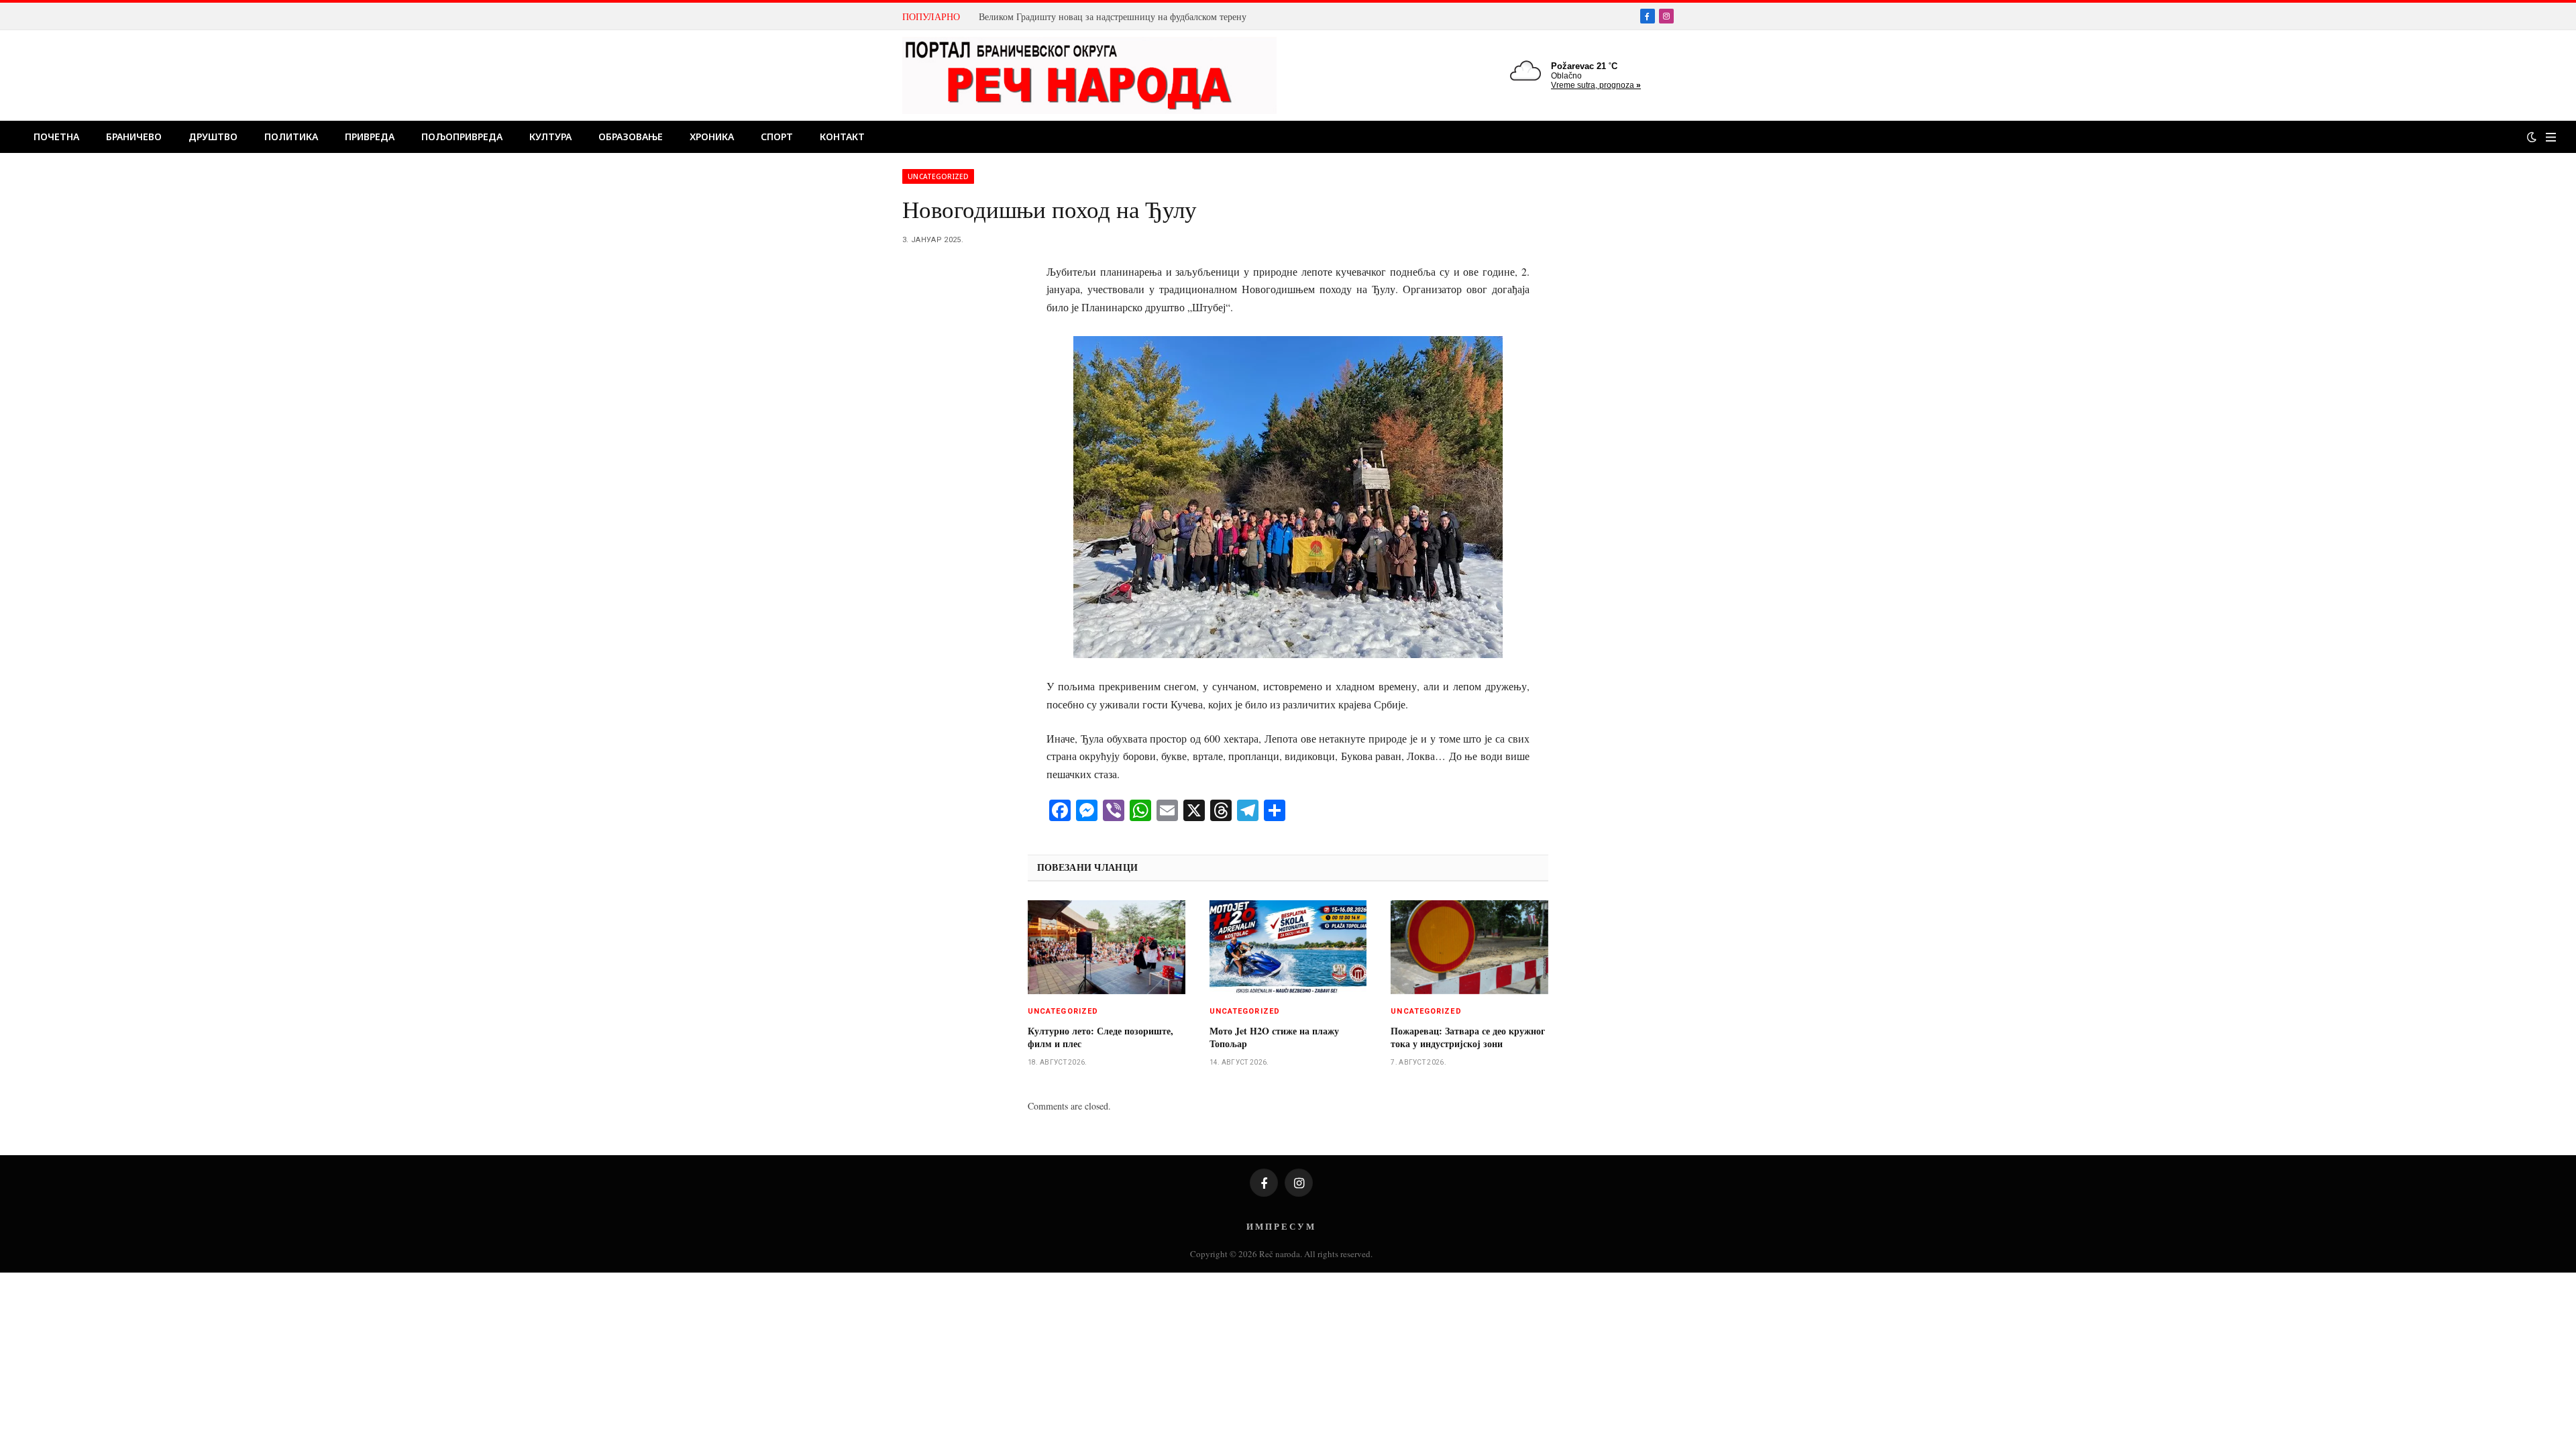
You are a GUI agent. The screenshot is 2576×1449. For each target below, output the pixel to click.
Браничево (134, 137)
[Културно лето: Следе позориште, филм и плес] (1107, 947)
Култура (550, 137)
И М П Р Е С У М (1280, 1226)
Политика (291, 137)
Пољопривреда (462, 137)
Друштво (213, 137)
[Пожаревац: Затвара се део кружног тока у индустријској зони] (1469, 947)
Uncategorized (938, 176)
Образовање (631, 137)
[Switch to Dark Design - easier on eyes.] (2532, 137)
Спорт (777, 137)
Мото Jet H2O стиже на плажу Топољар (1274, 1037)
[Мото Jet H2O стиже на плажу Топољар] (1288, 947)
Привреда (370, 137)
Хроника (712, 137)
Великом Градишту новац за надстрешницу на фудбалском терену (1113, 17)
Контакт (842, 137)
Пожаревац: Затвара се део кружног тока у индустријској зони (1468, 1037)
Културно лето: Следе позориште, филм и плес (1101, 1037)
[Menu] (2551, 137)
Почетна (56, 137)
